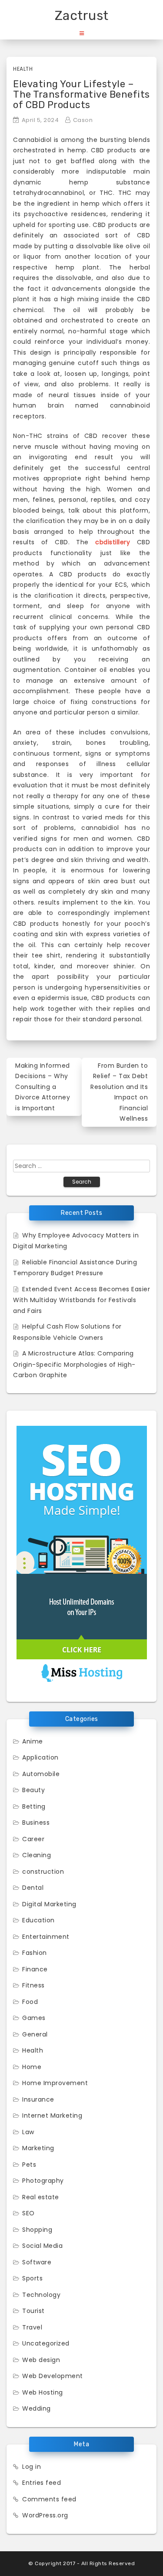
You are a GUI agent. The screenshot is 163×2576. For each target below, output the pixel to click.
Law (28, 2132)
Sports (32, 2278)
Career (33, 1839)
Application (40, 1757)
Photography (43, 2181)
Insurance (38, 2099)
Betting (34, 1806)
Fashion (35, 1953)
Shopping (37, 2230)
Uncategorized (46, 2343)
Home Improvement (55, 2083)
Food (30, 2002)
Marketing (38, 2148)
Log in (32, 2467)
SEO (28, 2213)
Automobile (41, 1774)
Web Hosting (43, 2392)
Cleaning (37, 1855)
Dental (33, 1888)
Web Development (53, 2376)
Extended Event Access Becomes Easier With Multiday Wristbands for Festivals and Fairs (81, 1300)
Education (38, 1920)
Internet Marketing (52, 2115)
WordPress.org (45, 2515)
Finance (35, 1969)
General (35, 2034)
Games (34, 2018)
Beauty (33, 1790)
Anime (33, 1741)
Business (36, 1823)
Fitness (33, 1985)
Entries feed (42, 2483)
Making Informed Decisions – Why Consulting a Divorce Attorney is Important (43, 1087)
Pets (29, 2165)
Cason (83, 120)
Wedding (37, 2408)
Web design (41, 2360)
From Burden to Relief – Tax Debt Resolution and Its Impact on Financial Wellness (119, 1092)
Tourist (33, 2311)
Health (23, 69)
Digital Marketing (49, 1904)
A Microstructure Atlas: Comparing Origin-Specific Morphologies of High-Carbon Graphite (74, 1364)
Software (37, 2262)
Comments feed (49, 2499)
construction (43, 1872)
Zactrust (82, 16)
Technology (41, 2295)
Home (32, 2067)
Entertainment (46, 1937)
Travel (32, 2327)
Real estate (41, 2197)
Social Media (42, 2246)
